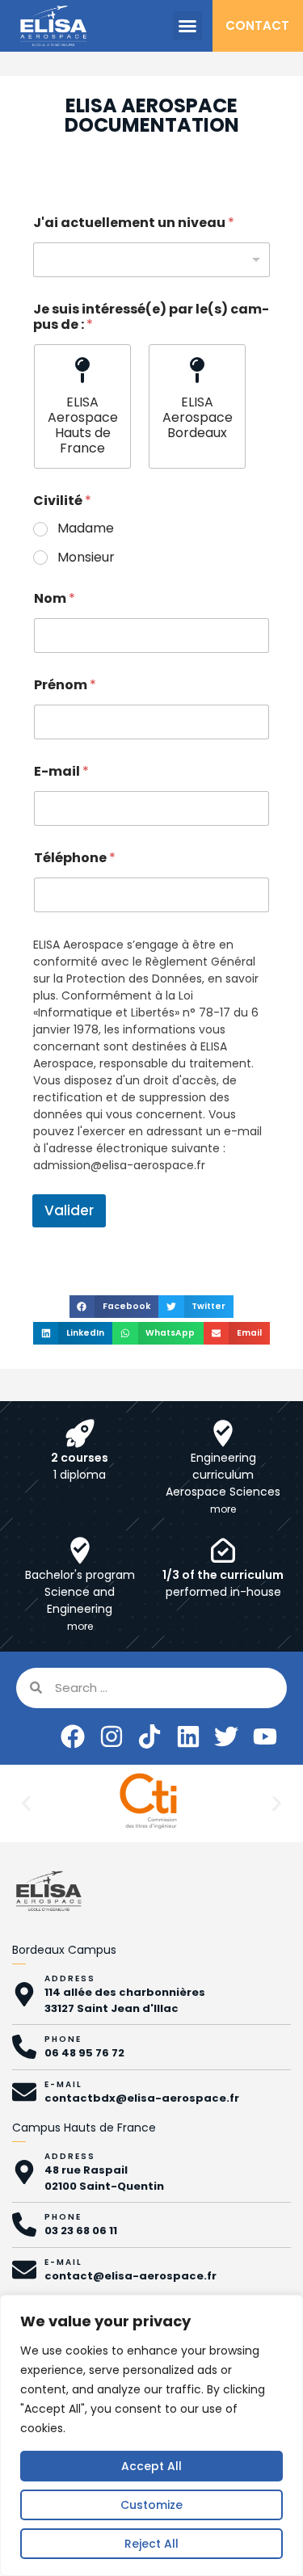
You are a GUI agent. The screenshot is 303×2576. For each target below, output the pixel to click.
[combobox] (151, 260)
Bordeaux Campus (64, 1950)
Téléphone (75, 858)
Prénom (65, 685)
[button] (187, 26)
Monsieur (86, 558)
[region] (151, 2435)
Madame (86, 529)
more (223, 1509)
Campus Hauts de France (84, 2128)
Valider (69, 1210)
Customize (151, 2505)
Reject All (151, 2544)
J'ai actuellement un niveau (134, 223)
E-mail (61, 771)
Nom (55, 598)
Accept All (151, 2466)
